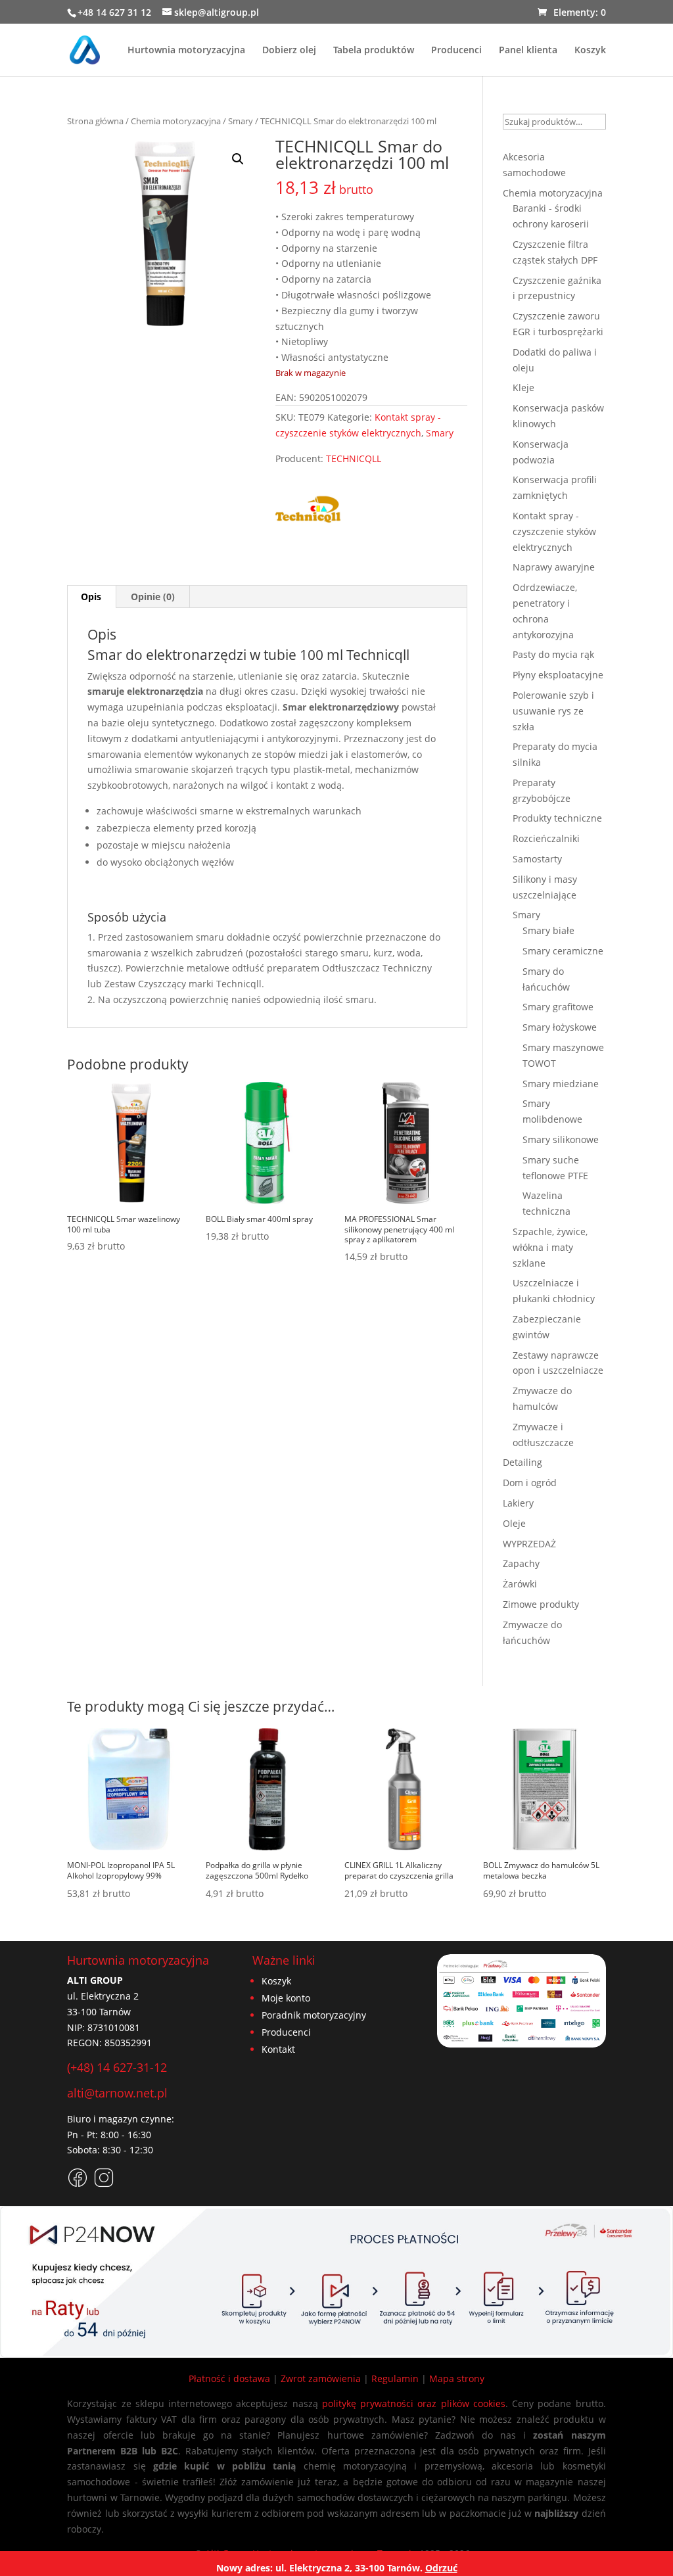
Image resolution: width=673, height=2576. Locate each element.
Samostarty (537, 859)
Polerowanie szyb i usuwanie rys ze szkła (553, 711)
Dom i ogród (530, 1483)
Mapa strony (457, 2378)
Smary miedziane (561, 1084)
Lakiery (518, 1503)
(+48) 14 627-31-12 (117, 2067)
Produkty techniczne (557, 818)
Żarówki (520, 1584)
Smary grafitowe (558, 1007)
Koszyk (590, 51)
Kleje (523, 387)
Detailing (522, 1462)
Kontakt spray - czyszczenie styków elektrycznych (554, 531)
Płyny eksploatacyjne (558, 675)
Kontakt (278, 2049)
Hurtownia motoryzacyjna (186, 51)
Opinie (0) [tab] (153, 597)
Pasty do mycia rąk (553, 654)
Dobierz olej (289, 51)
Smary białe (548, 930)
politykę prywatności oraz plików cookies (414, 2403)
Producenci (456, 51)
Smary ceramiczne (563, 951)
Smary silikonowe (561, 1139)
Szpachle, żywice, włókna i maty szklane (550, 1247)
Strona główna (95, 121)
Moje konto (286, 1998)
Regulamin (395, 2378)
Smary (241, 121)
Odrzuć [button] (441, 2568)
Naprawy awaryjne (554, 567)
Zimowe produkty (541, 1604)
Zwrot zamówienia (321, 2378)
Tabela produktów (374, 51)
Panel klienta (528, 51)
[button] (238, 159)
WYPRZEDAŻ (529, 1544)
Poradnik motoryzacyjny (314, 2015)
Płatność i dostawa (229, 2378)
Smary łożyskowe (560, 1027)
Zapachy (521, 1563)
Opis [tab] (91, 597)
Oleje (514, 1523)
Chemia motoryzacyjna (176, 121)
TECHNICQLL (354, 458)
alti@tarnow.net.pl (117, 2093)
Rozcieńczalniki (546, 838)
